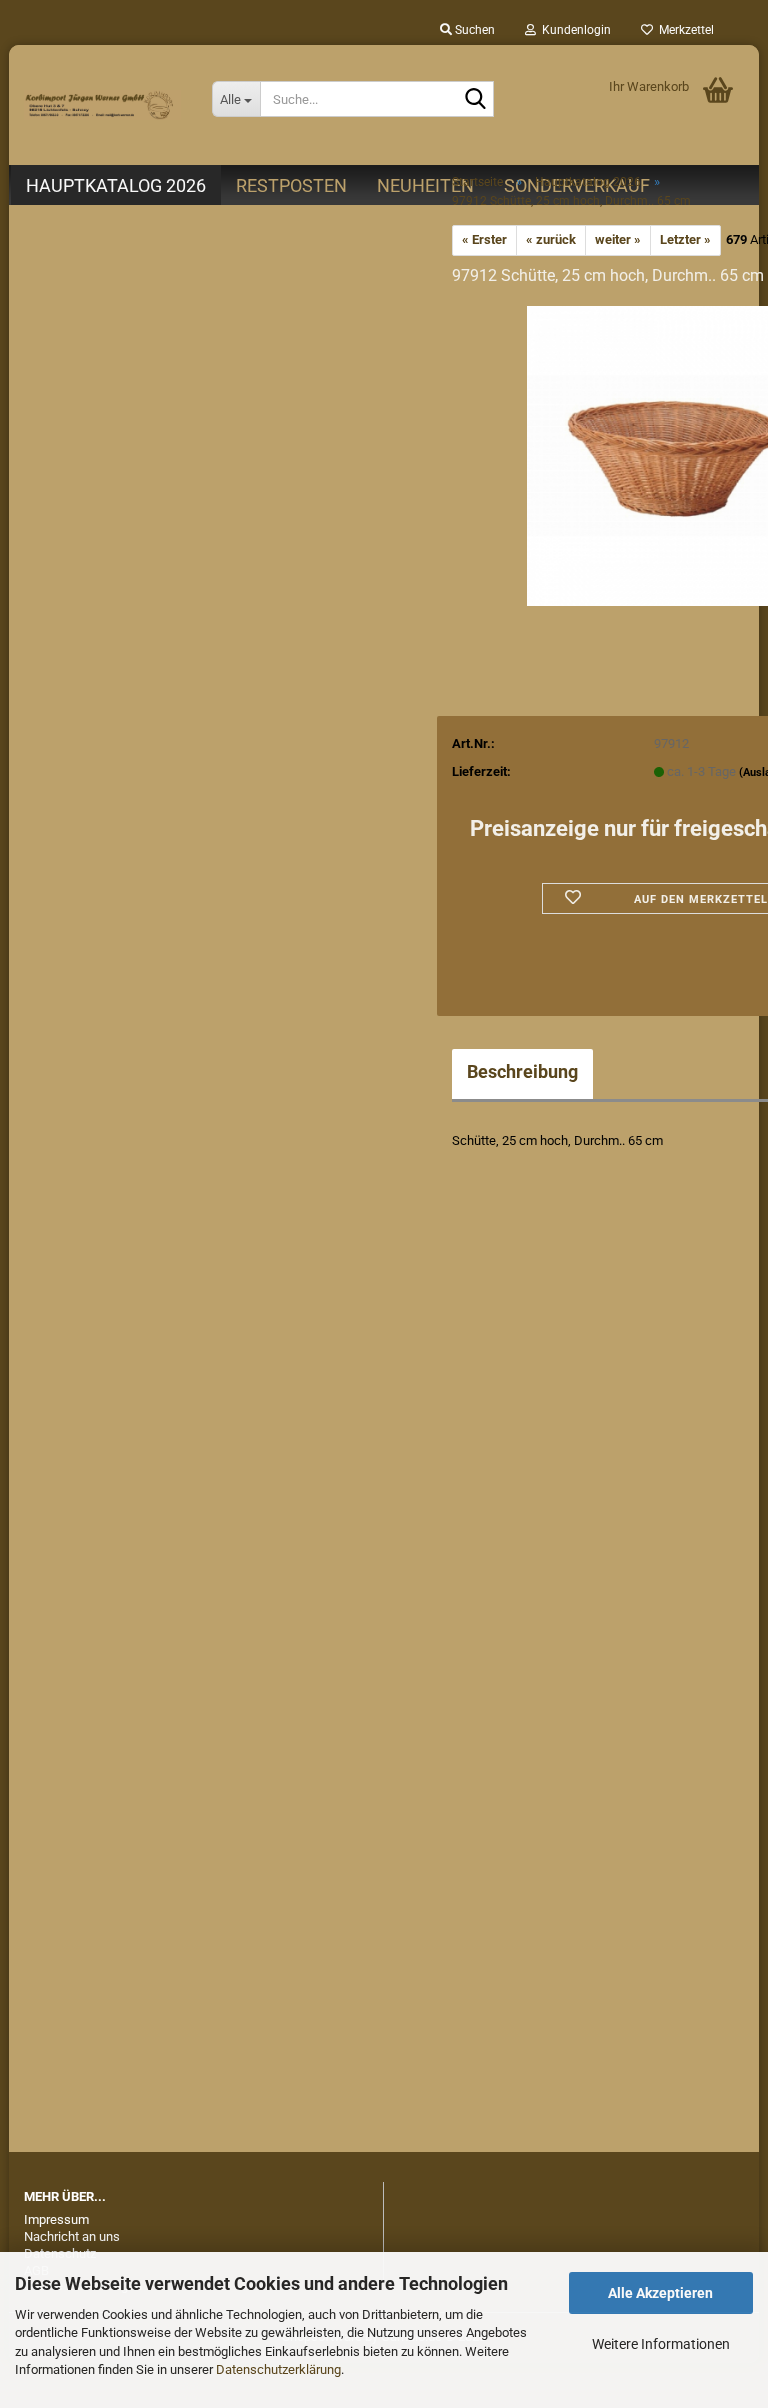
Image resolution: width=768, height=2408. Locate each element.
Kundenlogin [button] (573, 30)
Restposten (291, 185)
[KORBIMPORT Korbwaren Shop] (103, 105)
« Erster (484, 239)
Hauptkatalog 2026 (116, 185)
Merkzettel (683, 30)
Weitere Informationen (661, 2344)
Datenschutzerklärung (278, 2369)
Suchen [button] (473, 30)
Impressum (56, 2219)
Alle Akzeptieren (660, 2293)
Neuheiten (425, 185)
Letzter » (685, 239)
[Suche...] (475, 100)
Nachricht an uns (72, 2236)
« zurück (551, 239)
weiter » (618, 239)
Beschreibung (522, 1071)
